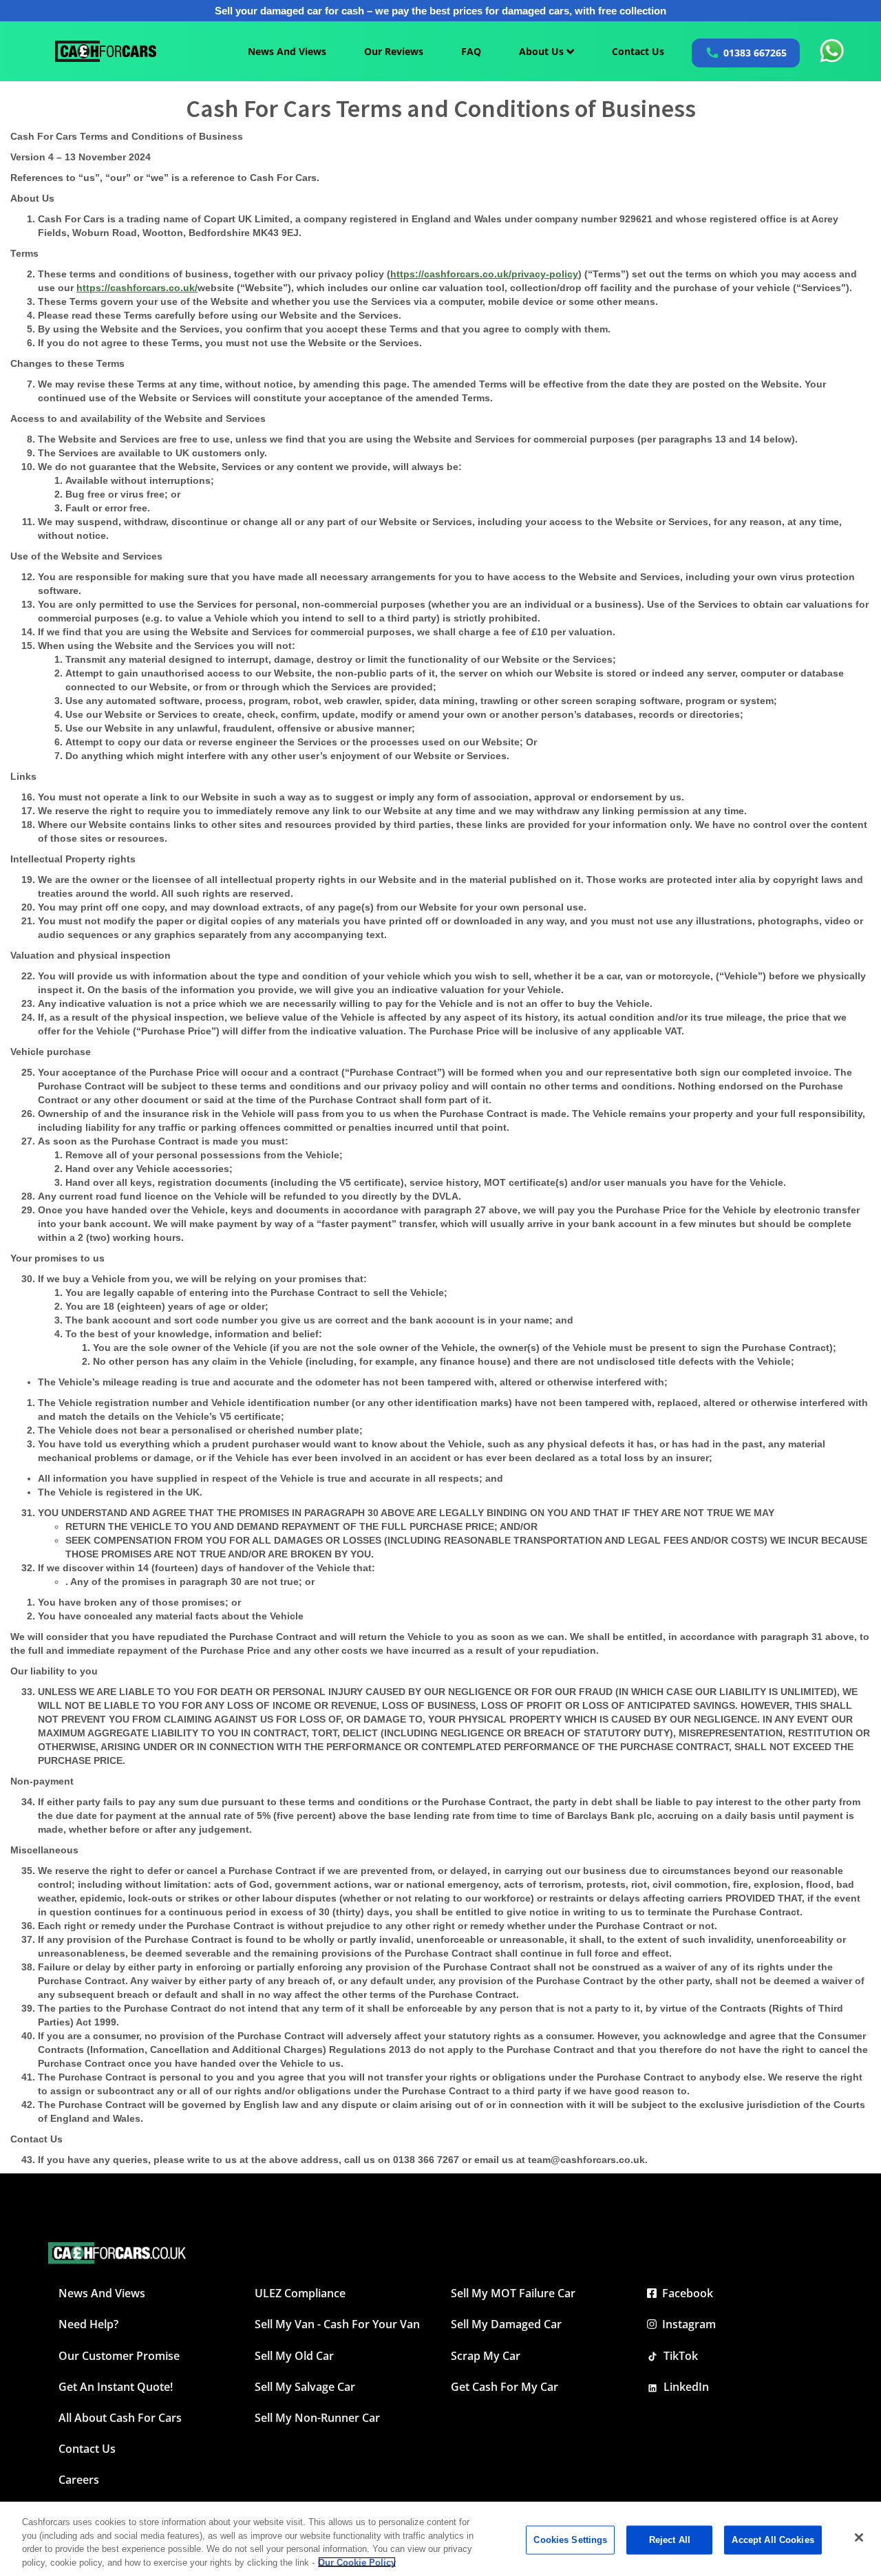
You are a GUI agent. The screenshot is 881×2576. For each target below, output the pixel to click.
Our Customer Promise (119, 2356)
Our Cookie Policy (357, 2562)
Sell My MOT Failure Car (513, 2293)
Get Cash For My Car (505, 2387)
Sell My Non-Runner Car (317, 2418)
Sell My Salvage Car (305, 2387)
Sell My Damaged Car (506, 2324)
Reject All (670, 2540)
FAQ (471, 51)
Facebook (685, 2293)
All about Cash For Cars (120, 2418)
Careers (79, 2480)
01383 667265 (755, 53)
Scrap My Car (486, 2356)
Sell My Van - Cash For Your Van (337, 2324)
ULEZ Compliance (300, 2293)
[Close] (859, 2537)
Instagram (686, 2324)
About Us (543, 51)
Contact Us (638, 51)
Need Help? (88, 2324)
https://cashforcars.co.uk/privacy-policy (484, 274)
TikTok (678, 2356)
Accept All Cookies (773, 2540)
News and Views (102, 2293)
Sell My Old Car (294, 2356)
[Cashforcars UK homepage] (106, 51)
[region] (440, 2539)
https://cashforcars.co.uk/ (137, 288)
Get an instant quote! (116, 2387)
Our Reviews (394, 51)
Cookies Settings (570, 2540)
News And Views (287, 51)
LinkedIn (683, 2387)
